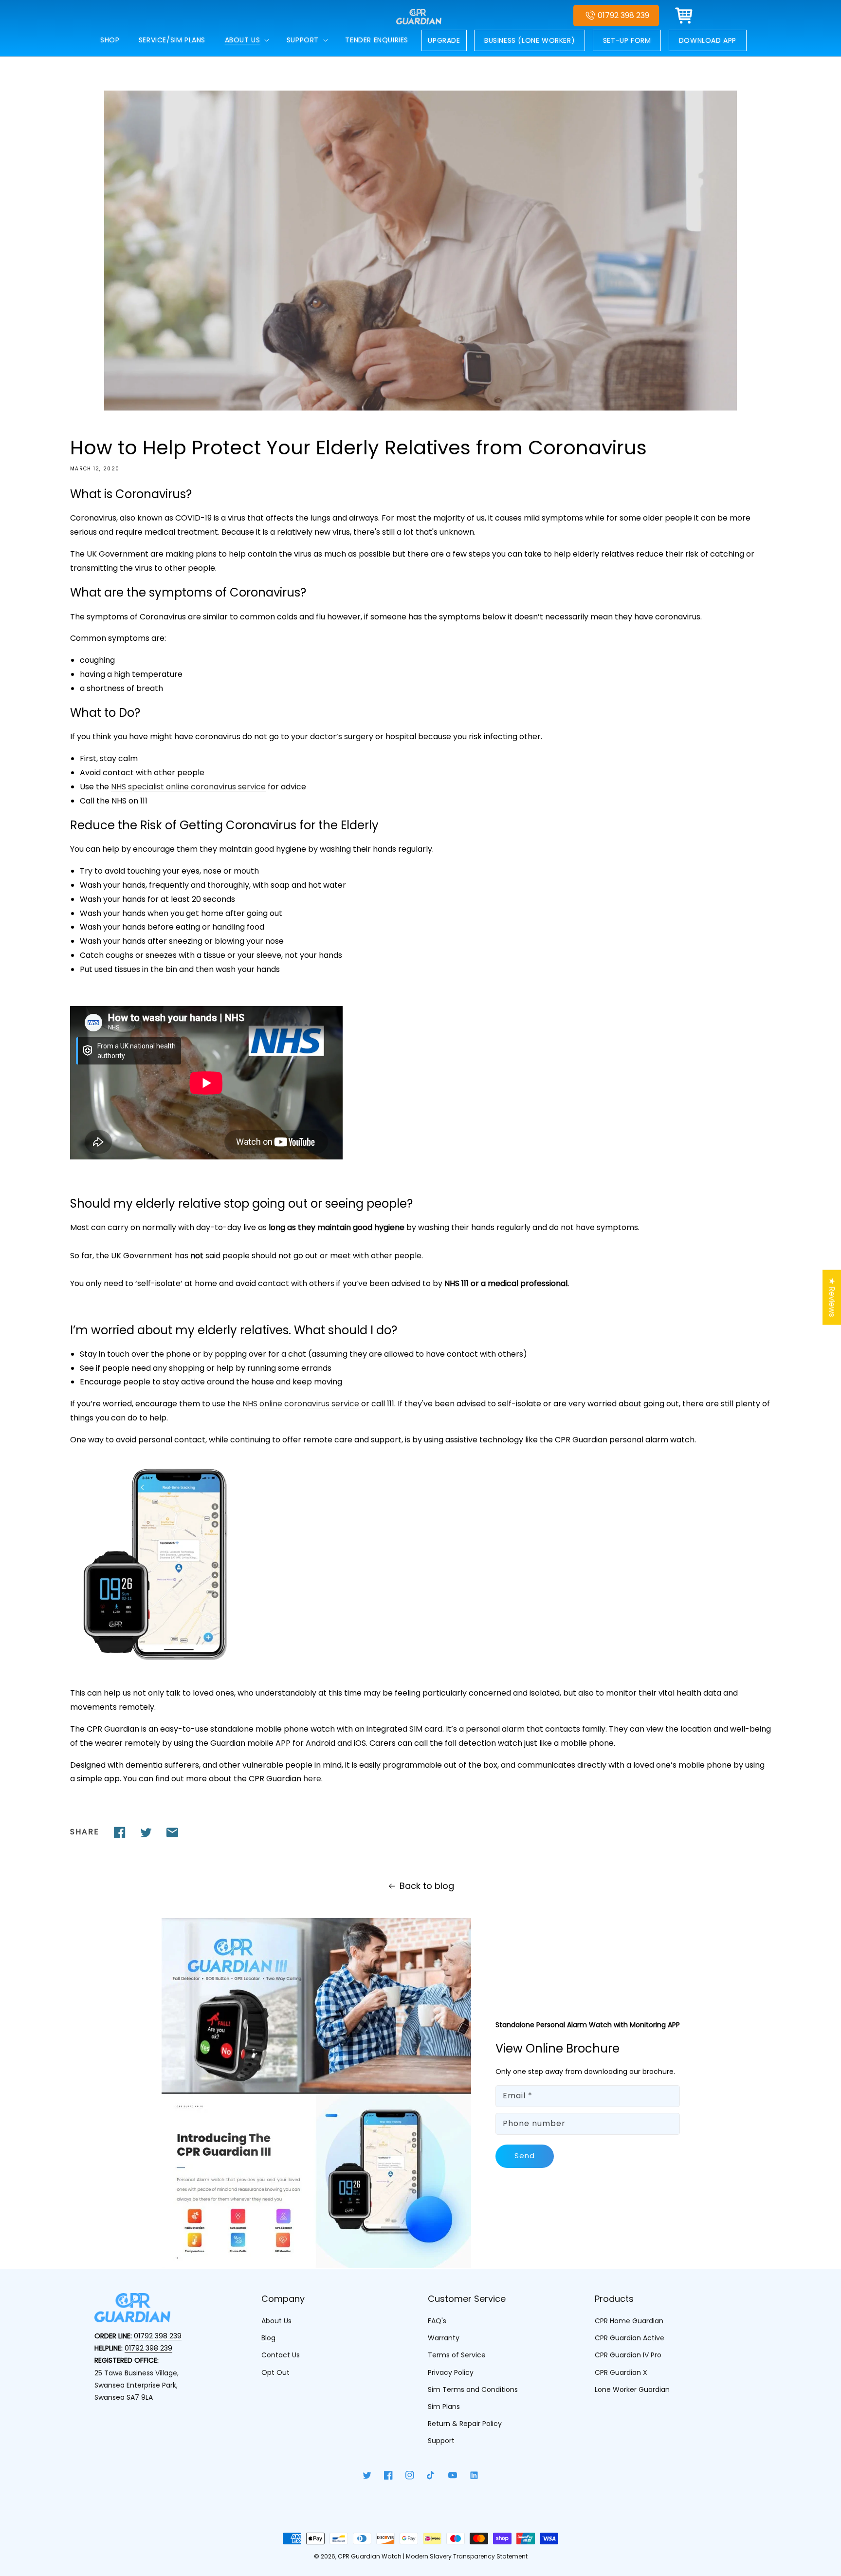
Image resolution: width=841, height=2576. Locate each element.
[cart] (684, 16)
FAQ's (437, 2321)
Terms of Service (457, 2355)
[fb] (120, 1832)
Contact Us (281, 2355)
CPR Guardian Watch (370, 2556)
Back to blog (427, 1886)
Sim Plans (444, 2407)
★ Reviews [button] (832, 1297)
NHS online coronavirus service (301, 1404)
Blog (268, 2338)
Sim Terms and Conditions (473, 2389)
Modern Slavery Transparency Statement (467, 2556)
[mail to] (172, 1832)
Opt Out (275, 2372)
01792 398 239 (623, 15)
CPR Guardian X (621, 2372)
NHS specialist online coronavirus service (188, 787)
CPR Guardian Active (630, 2338)
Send (525, 2156)
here (312, 1779)
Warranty (444, 2338)
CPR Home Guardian (629, 2321)
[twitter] (146, 1832)
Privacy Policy (451, 2372)
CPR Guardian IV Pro (628, 2355)
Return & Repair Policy (465, 2424)
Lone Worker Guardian (632, 2389)
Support (441, 2441)
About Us (276, 2321)
